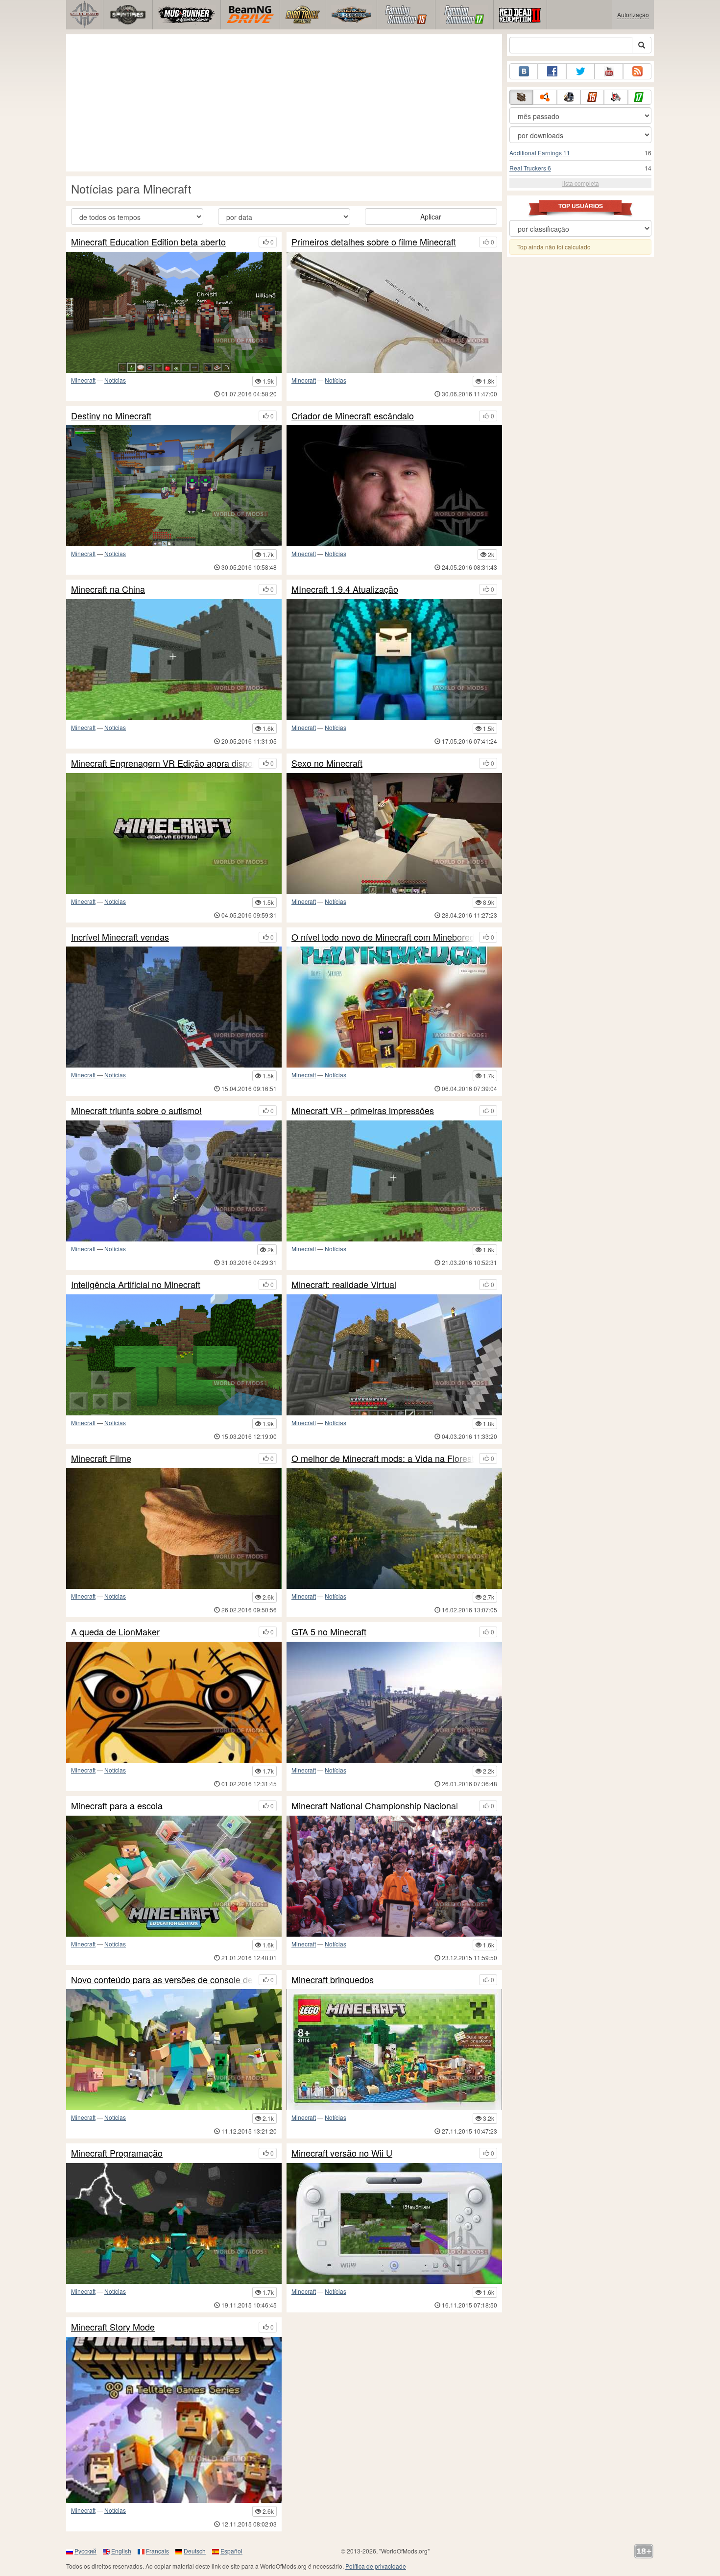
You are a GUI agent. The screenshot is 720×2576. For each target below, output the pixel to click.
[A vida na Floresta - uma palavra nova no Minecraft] (394, 1528)
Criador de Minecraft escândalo (353, 416)
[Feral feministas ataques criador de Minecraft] (394, 486)
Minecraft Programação (117, 2153)
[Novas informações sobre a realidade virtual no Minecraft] (174, 834)
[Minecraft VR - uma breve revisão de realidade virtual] (394, 1181)
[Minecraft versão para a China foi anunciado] (174, 660)
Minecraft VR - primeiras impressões (363, 1111)
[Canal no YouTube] (609, 71)
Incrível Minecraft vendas (120, 937)
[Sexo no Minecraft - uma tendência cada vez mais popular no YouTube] (394, 834)
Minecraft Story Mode (113, 2327)
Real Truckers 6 (530, 168)
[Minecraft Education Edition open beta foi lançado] (174, 312)
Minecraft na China (108, 589)
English (121, 2551)
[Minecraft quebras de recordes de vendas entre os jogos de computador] (174, 1007)
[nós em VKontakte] (524, 71)
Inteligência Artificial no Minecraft (136, 1285)
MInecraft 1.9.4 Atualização (345, 589)
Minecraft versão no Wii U (342, 2153)
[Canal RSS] (637, 71)
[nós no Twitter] (580, 71)
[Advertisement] (284, 103)
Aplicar (431, 217)
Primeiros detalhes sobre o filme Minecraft (374, 242)
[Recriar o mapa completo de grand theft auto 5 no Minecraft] (394, 1702)
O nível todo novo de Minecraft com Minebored (383, 937)
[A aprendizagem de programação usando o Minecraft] (174, 2224)
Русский (85, 2551)
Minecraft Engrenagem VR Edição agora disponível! (162, 763)
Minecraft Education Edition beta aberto (148, 242)
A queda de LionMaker (115, 1632)
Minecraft (83, 380)
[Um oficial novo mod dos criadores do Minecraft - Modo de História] (174, 2420)
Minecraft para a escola (117, 1806)
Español (231, 2551)
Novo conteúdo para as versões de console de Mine (162, 1980)
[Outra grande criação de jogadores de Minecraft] (174, 486)
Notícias (115, 380)
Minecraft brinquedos (333, 1980)
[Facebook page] (552, 71)
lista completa (581, 183)
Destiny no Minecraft (111, 416)
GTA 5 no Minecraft (329, 1632)
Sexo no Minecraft (327, 763)
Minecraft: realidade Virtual (344, 1285)
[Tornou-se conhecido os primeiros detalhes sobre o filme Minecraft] (394, 312)
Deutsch (195, 2551)
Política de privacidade (376, 2566)
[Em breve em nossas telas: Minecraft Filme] (174, 1528)
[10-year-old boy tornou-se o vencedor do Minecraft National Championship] (394, 1876)
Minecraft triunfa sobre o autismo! (136, 1111)
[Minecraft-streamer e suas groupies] (174, 1702)
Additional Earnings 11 (540, 153)
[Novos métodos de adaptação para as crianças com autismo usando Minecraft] (174, 1181)
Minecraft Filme (101, 1458)
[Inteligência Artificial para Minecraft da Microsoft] (174, 1355)
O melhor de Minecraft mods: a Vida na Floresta (383, 1458)
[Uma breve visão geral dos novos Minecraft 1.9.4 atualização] (394, 660)
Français (157, 2551)
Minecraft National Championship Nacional (375, 1806)
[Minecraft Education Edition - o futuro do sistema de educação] (174, 1876)
